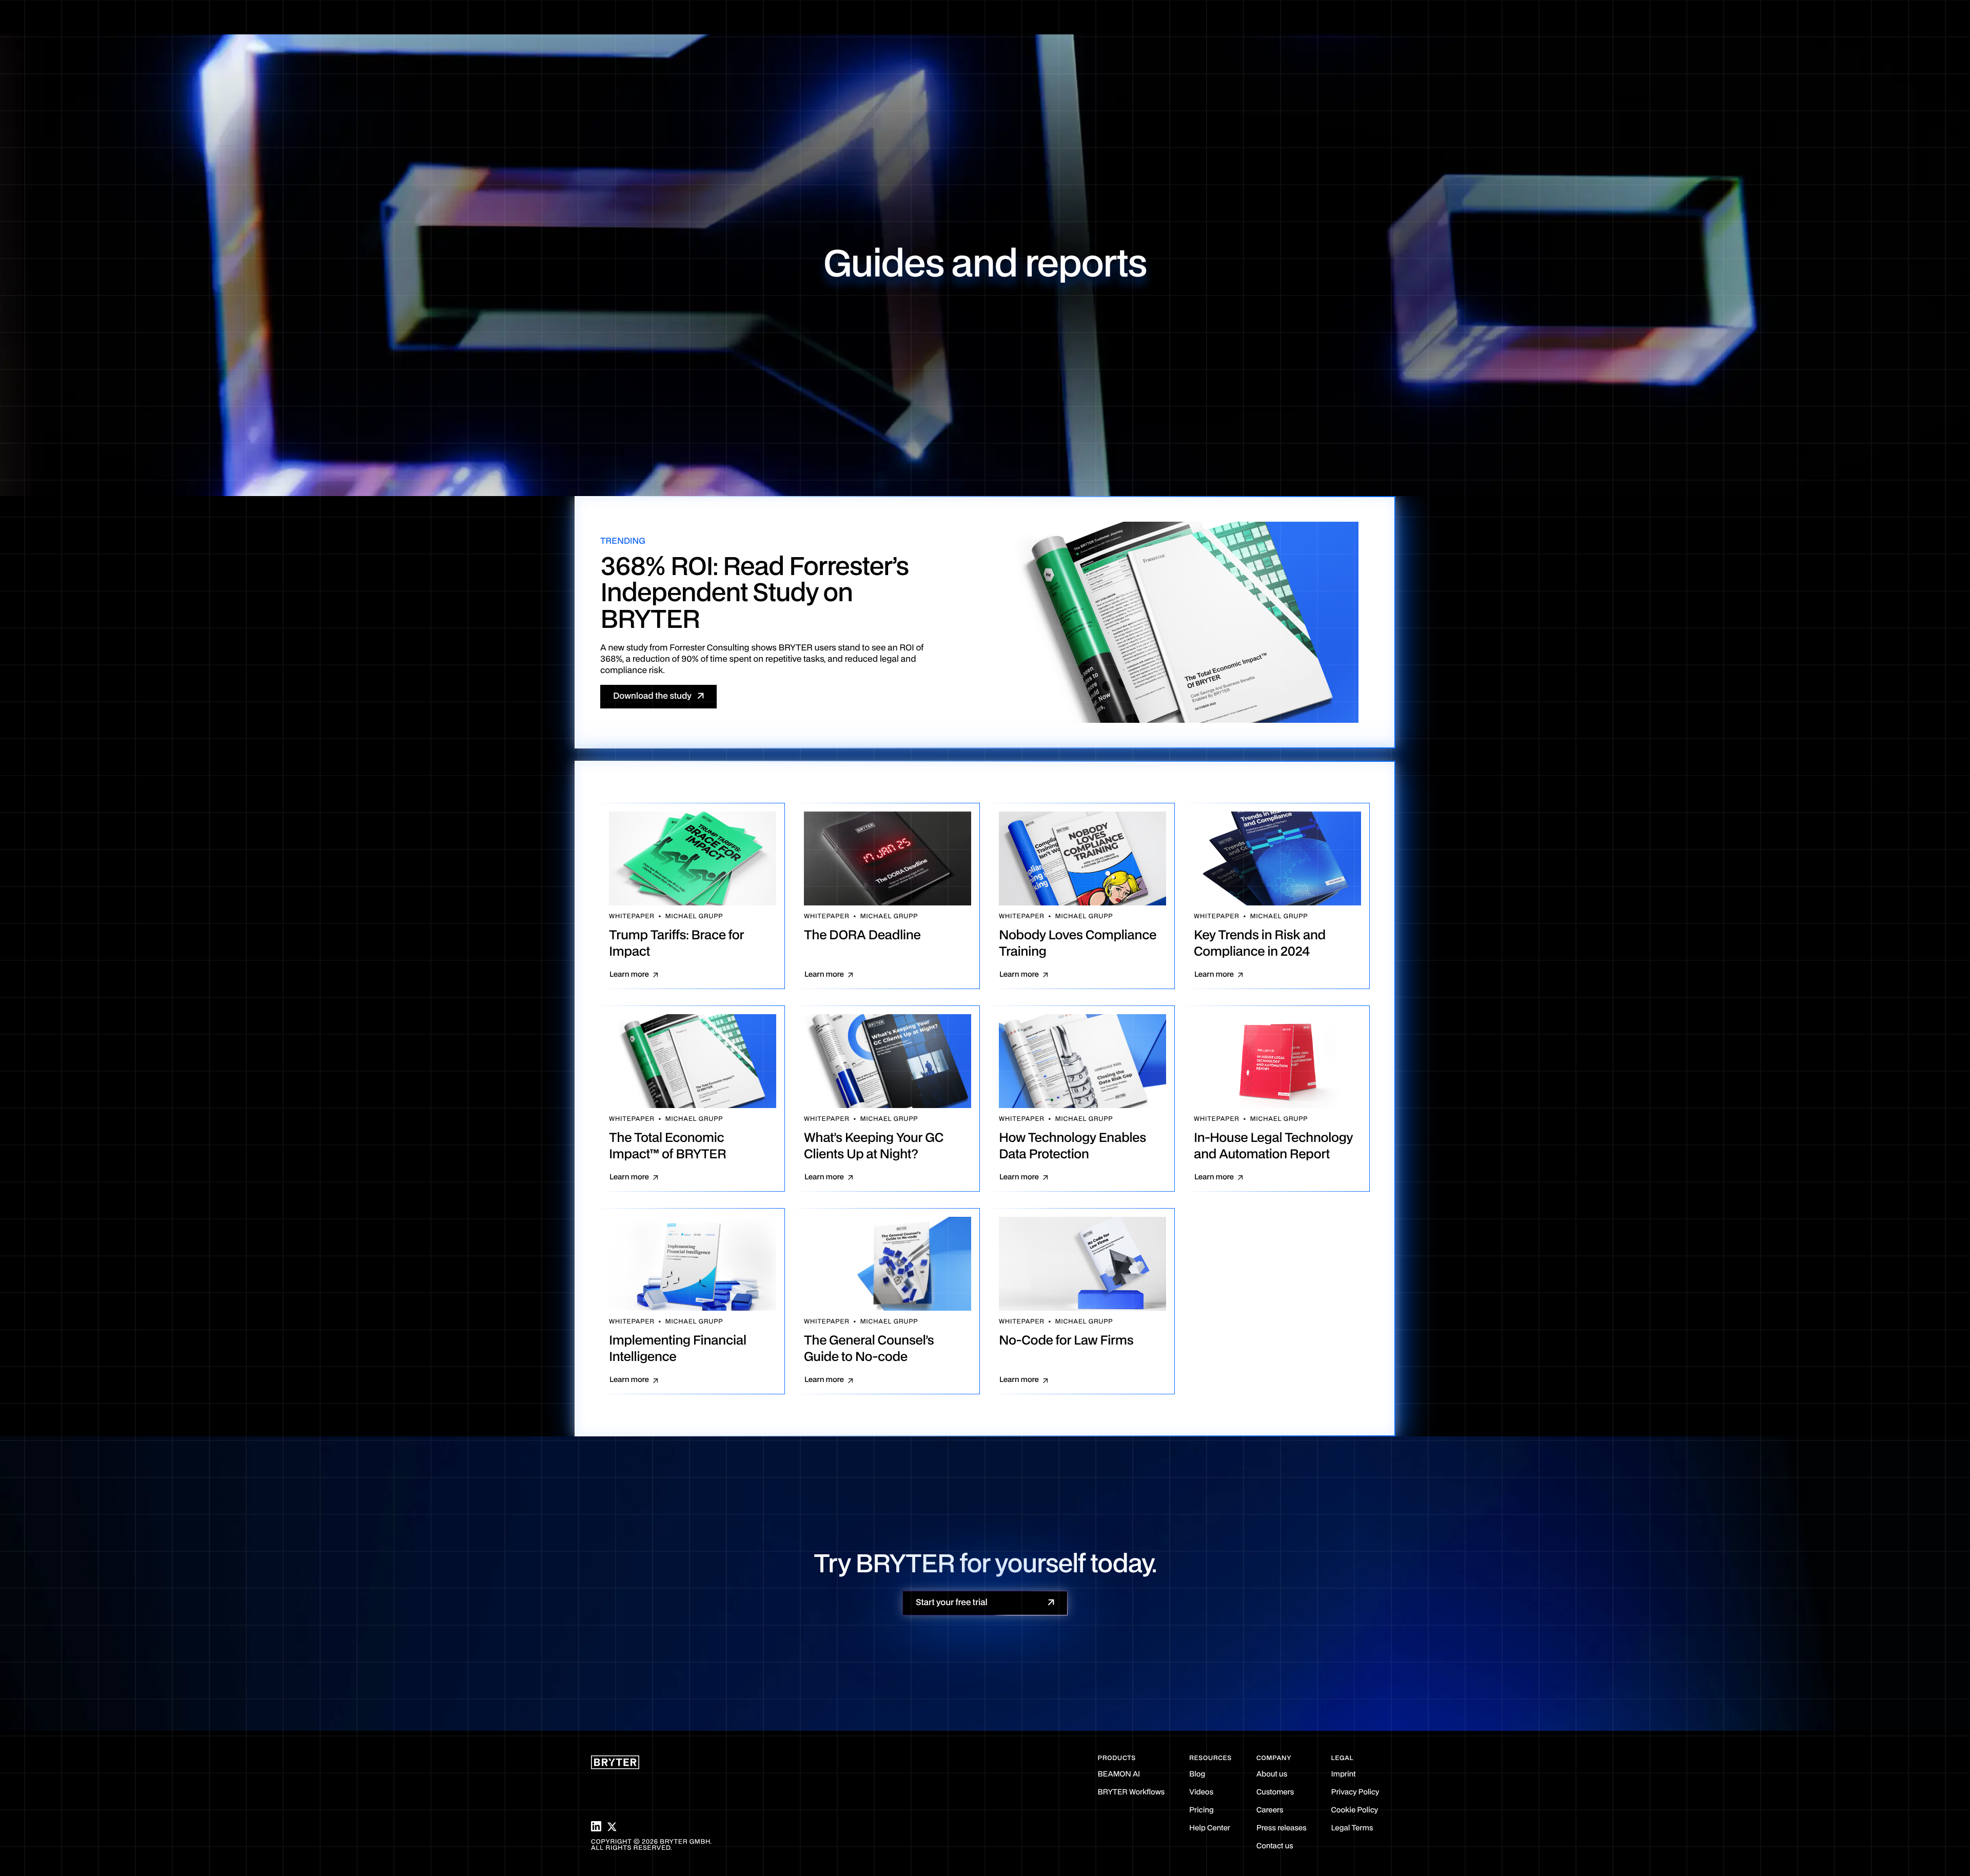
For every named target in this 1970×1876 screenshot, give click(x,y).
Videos (1201, 1793)
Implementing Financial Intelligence (678, 1349)
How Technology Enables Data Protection (1072, 1147)
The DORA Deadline (862, 936)
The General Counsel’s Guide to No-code (869, 1349)
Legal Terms (1352, 1829)
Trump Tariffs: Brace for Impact (676, 944)
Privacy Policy (1355, 1793)
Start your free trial (952, 1603)
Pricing (1201, 1811)
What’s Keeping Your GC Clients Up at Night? (874, 1147)
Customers (1275, 1793)
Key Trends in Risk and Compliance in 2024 (1260, 944)
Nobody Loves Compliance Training (1078, 944)
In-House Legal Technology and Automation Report (1273, 1147)
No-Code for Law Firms (1066, 1341)
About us (1272, 1775)
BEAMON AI (1119, 1775)
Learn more (629, 975)
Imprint (1344, 1775)
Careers (1270, 1811)
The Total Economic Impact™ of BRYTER (667, 1147)
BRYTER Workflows (1131, 1793)
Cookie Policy (1355, 1811)
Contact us (1275, 1847)
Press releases (1282, 1829)
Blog (1197, 1775)
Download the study (652, 696)
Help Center (1210, 1829)
